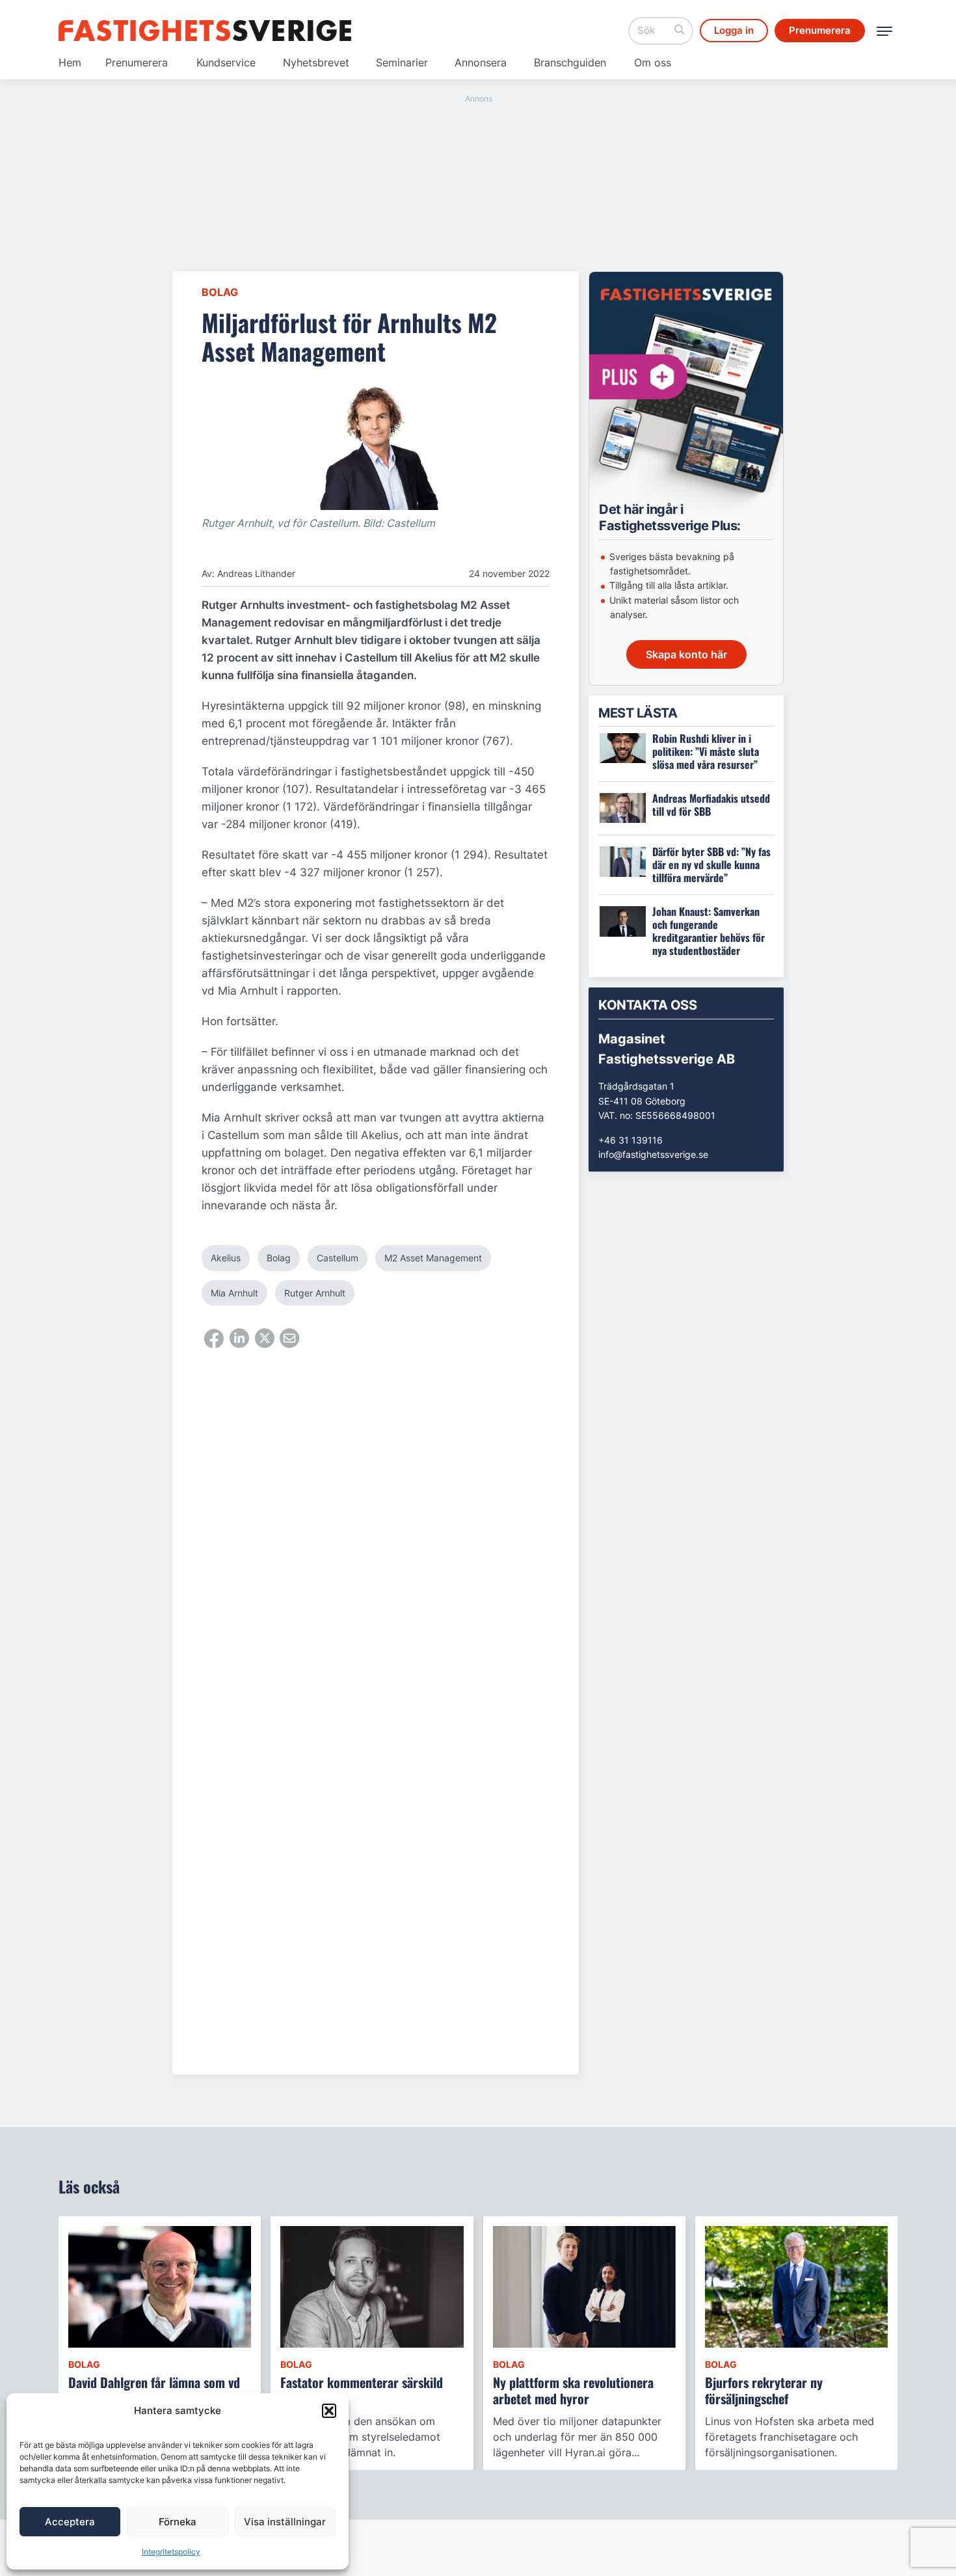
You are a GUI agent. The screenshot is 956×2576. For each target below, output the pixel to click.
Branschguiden (570, 62)
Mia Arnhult (234, 1293)
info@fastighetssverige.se (653, 1154)
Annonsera (481, 62)
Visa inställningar (285, 2522)
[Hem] (205, 31)
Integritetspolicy (171, 2552)
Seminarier (402, 62)
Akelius (226, 1258)
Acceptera (70, 2522)
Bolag (220, 292)
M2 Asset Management (433, 1258)
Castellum (338, 1258)
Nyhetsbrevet (316, 62)
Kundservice (226, 62)
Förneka (178, 2522)
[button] (329, 2411)
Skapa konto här (686, 654)
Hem (70, 62)
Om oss (653, 62)
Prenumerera (137, 62)
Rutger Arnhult (315, 1293)
